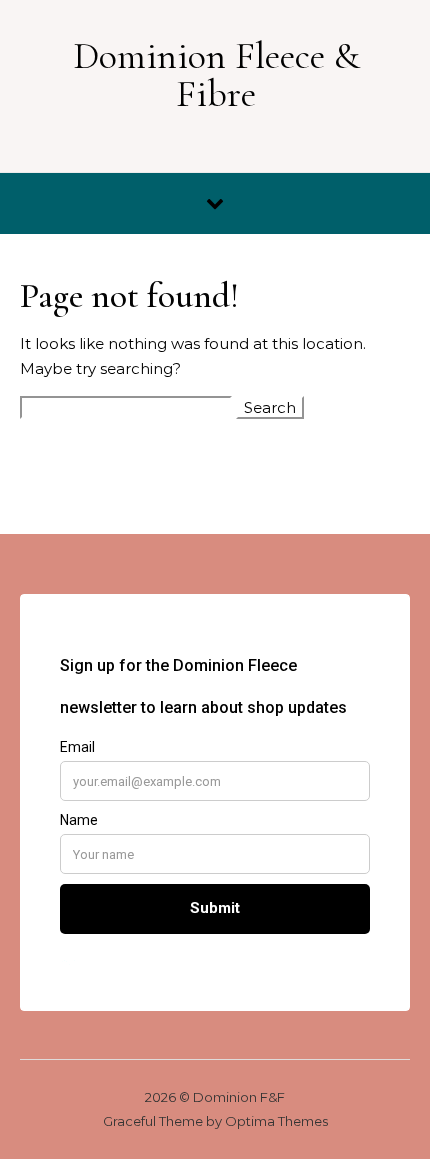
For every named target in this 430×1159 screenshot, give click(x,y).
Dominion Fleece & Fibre (216, 75)
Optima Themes (276, 1121)
